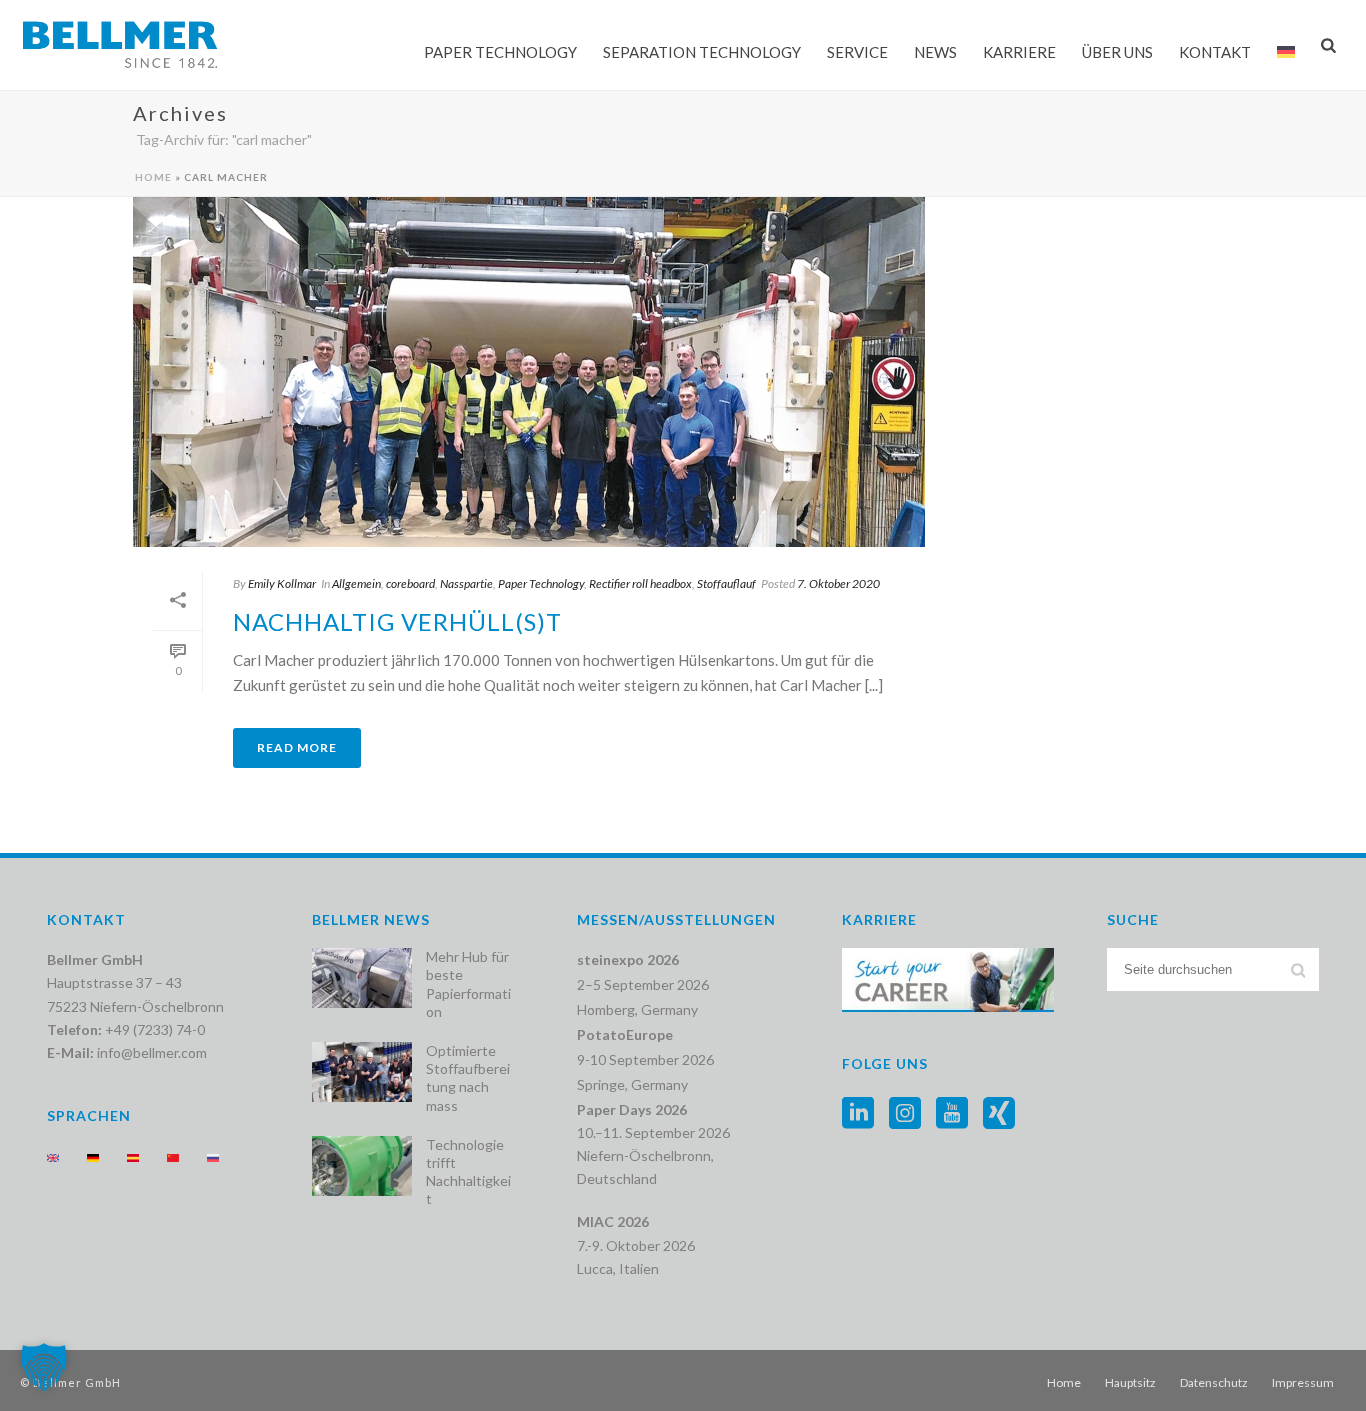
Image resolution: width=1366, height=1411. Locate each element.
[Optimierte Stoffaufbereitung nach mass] (362, 1072)
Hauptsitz (1130, 1382)
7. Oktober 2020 (838, 583)
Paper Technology (500, 52)
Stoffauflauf (726, 583)
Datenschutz (1214, 1382)
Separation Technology (702, 52)
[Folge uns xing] (999, 1114)
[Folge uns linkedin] (858, 1114)
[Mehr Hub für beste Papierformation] (362, 978)
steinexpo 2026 (628, 959)
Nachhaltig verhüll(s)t (397, 621)
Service (857, 52)
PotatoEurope (625, 1034)
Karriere (1019, 52)
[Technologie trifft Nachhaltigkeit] (362, 1166)
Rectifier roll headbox (640, 583)
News (935, 52)
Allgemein (356, 583)
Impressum (1303, 1382)
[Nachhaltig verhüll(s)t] (529, 372)
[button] (44, 1367)
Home (153, 177)
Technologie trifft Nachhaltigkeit (468, 1172)
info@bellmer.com (152, 1052)
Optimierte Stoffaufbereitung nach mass (468, 1078)
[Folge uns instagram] (905, 1114)
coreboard (410, 583)
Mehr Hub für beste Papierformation (468, 984)
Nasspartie (466, 583)
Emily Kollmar (282, 583)
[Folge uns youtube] (952, 1114)
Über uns (1117, 52)
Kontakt (1215, 52)
